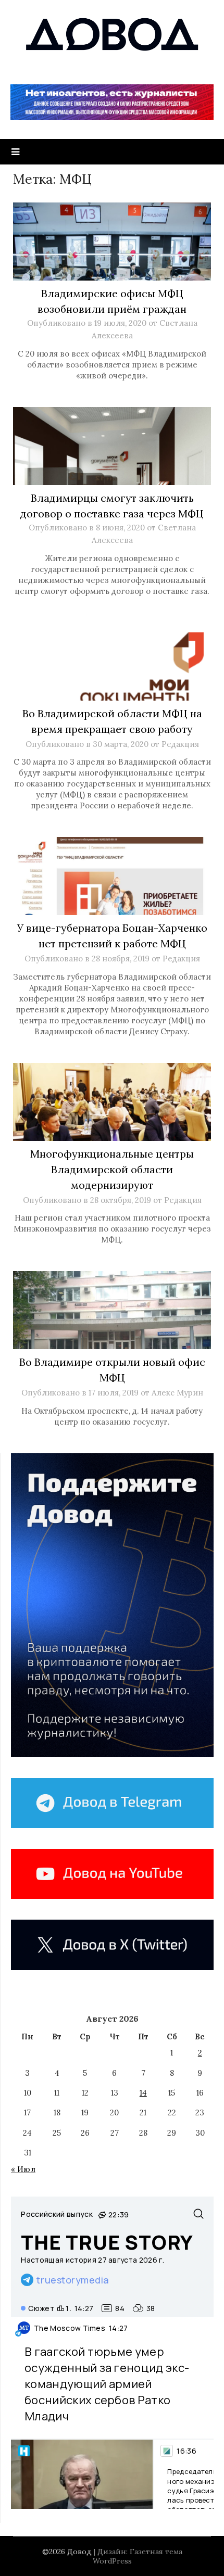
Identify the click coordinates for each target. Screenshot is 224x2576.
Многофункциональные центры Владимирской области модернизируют (112, 1169)
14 (143, 2093)
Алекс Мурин (177, 1393)
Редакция (180, 744)
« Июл (23, 2169)
